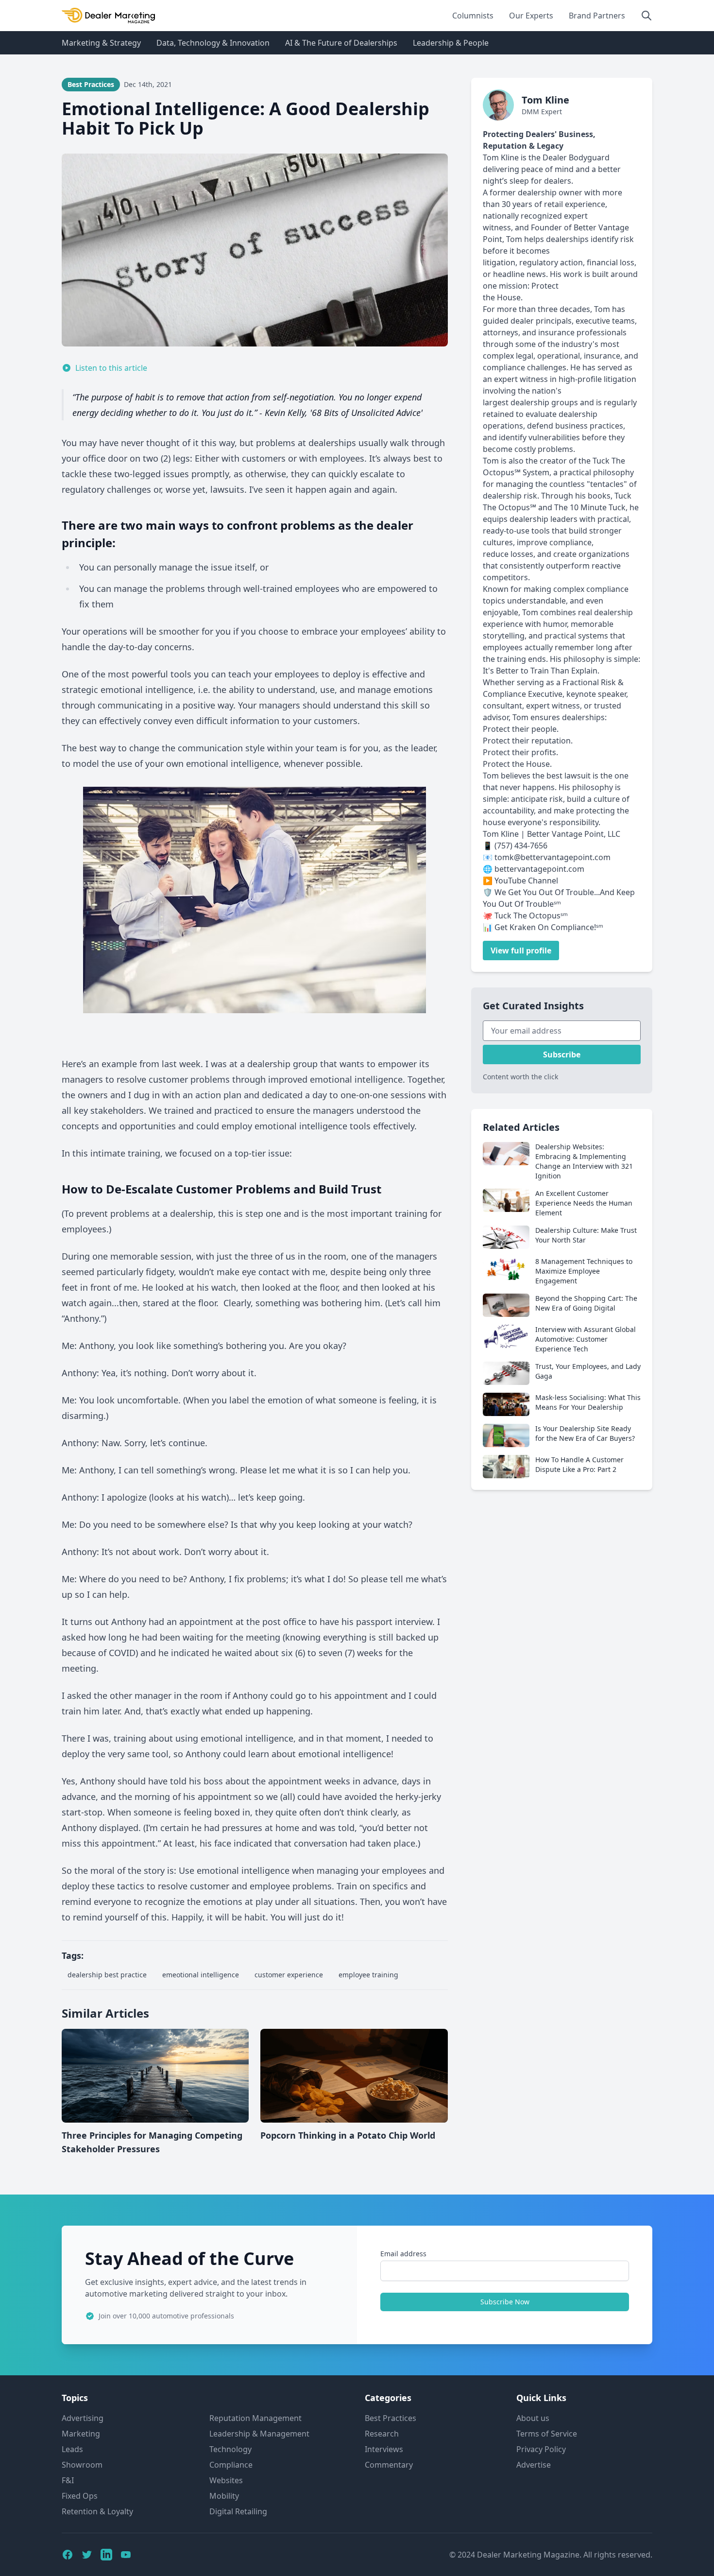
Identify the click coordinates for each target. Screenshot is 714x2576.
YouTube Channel (526, 881)
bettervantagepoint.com (539, 869)
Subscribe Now (505, 2302)
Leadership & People (451, 43)
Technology (230, 2449)
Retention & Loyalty (97, 2511)
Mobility (224, 2496)
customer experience (289, 1975)
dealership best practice (107, 1975)
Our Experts (531, 16)
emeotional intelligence (201, 1975)
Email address (403, 2254)
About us (533, 2418)
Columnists (473, 16)
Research (382, 2434)
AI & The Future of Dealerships (341, 43)
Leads (72, 2449)
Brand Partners (597, 16)
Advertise (534, 2465)
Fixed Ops (80, 2496)
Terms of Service (547, 2434)
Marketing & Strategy (101, 43)
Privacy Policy (541, 2449)
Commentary (389, 2465)
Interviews (384, 2449)
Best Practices (391, 2418)
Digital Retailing (238, 2511)
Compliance (231, 2465)
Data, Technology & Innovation (213, 43)
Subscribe (562, 1055)
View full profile (521, 951)
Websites (226, 2480)
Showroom (82, 2465)
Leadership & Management (259, 2434)
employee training (368, 1975)
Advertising (83, 2418)
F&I (68, 2480)
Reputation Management (255, 2418)
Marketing (81, 2434)
